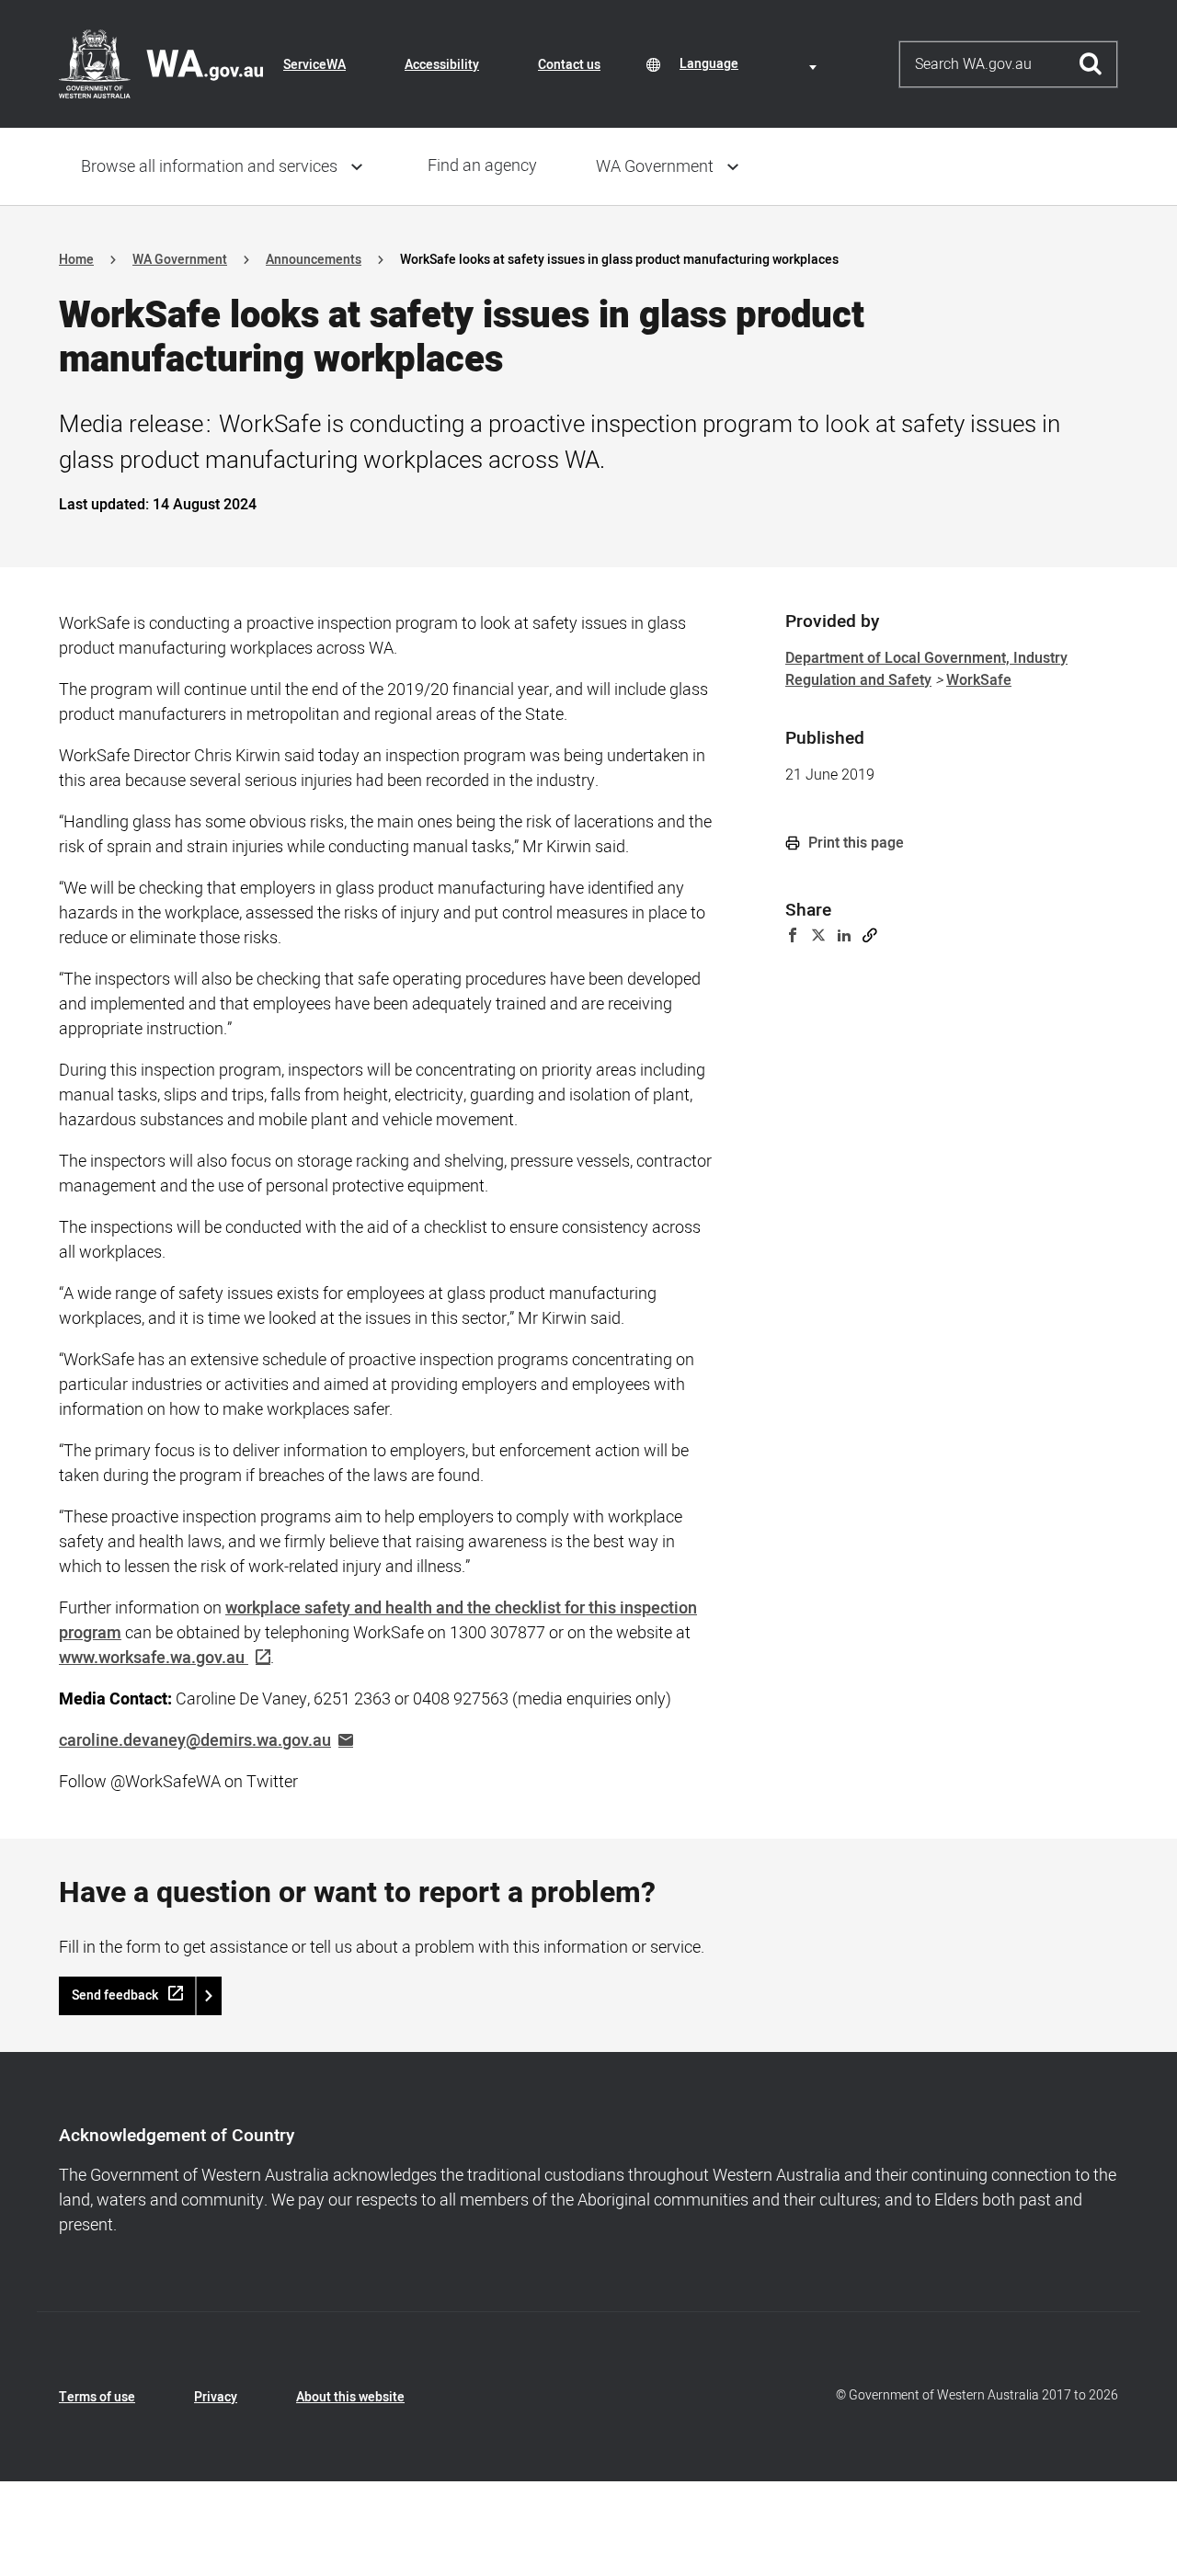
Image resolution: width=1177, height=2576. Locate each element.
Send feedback (115, 1995)
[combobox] (751, 64)
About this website (350, 2397)
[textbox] (751, 64)
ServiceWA (314, 65)
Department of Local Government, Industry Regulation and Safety (926, 669)
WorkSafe (979, 680)
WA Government (655, 167)
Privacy (216, 2397)
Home (76, 260)
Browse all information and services (209, 167)
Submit (1091, 64)
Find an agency (482, 166)
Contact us (569, 65)
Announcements (314, 260)
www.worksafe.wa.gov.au (152, 1658)
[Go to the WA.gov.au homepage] (161, 63)
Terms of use (97, 2397)
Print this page (854, 843)
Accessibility (442, 65)
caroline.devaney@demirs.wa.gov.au (195, 1741)
